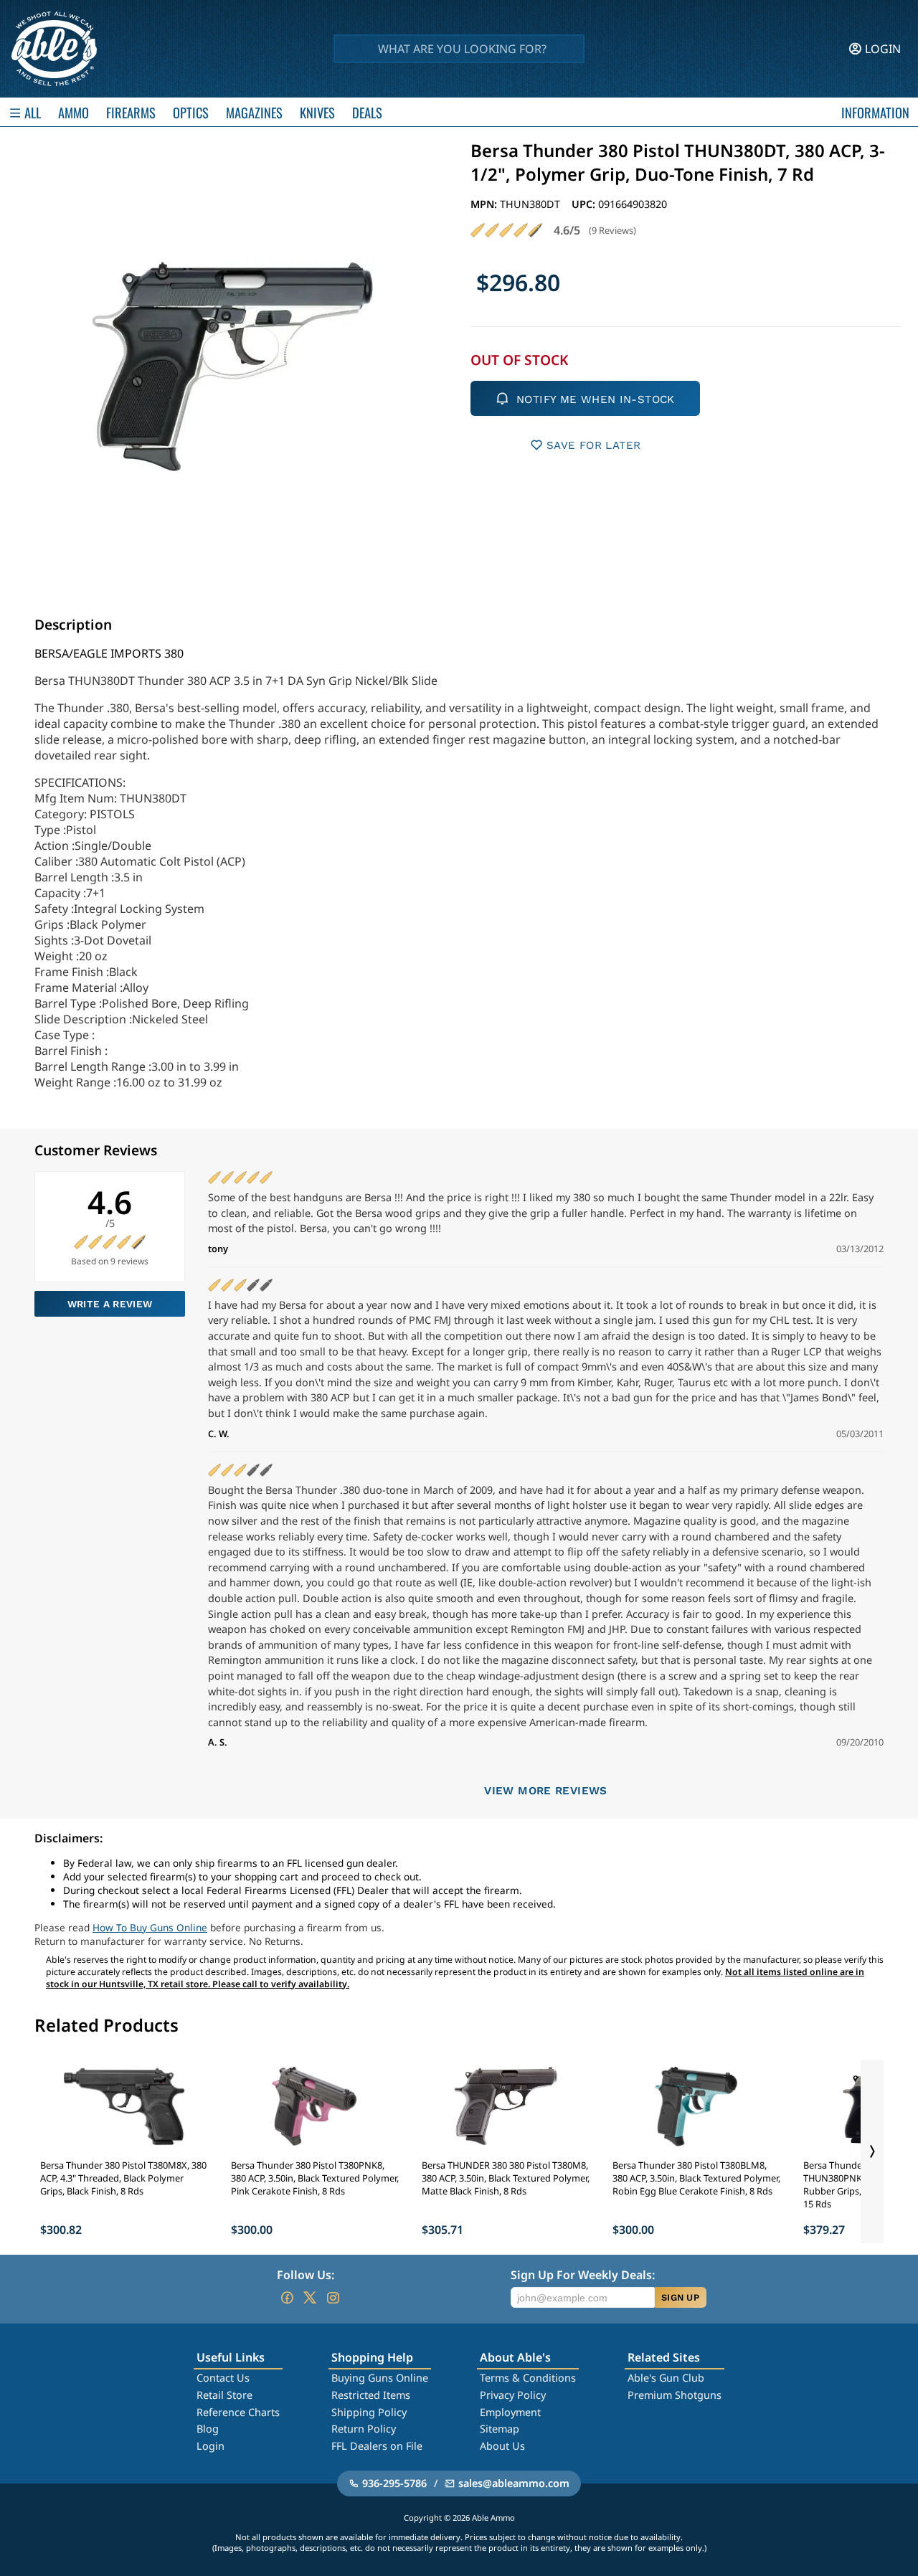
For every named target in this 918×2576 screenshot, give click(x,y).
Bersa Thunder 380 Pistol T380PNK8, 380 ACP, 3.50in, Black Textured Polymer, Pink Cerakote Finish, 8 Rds (315, 2178)
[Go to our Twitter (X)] (310, 2298)
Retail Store (224, 2395)
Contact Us (223, 2378)
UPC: (585, 204)
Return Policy (364, 2429)
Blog (208, 2429)
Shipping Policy (369, 2412)
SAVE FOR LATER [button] (593, 445)
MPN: (485, 204)
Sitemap (500, 2429)
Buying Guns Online (380, 2378)
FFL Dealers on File (377, 2446)
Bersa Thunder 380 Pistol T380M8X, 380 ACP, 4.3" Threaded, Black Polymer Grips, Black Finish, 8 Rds (123, 2178)
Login (210, 2446)
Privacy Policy (513, 2395)
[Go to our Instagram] (333, 2298)
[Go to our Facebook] (287, 2298)
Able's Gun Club (666, 2378)
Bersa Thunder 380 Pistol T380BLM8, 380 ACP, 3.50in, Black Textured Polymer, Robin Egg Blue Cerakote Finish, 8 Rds (696, 2178)
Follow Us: (306, 2275)
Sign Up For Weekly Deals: (583, 2275)
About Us (502, 2446)
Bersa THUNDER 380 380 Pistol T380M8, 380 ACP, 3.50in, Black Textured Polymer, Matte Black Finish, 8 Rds (506, 2178)
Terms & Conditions (528, 2378)
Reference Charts (238, 2412)
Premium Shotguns (675, 2395)
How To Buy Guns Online (150, 1927)
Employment (510, 2412)
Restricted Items (371, 2395)
